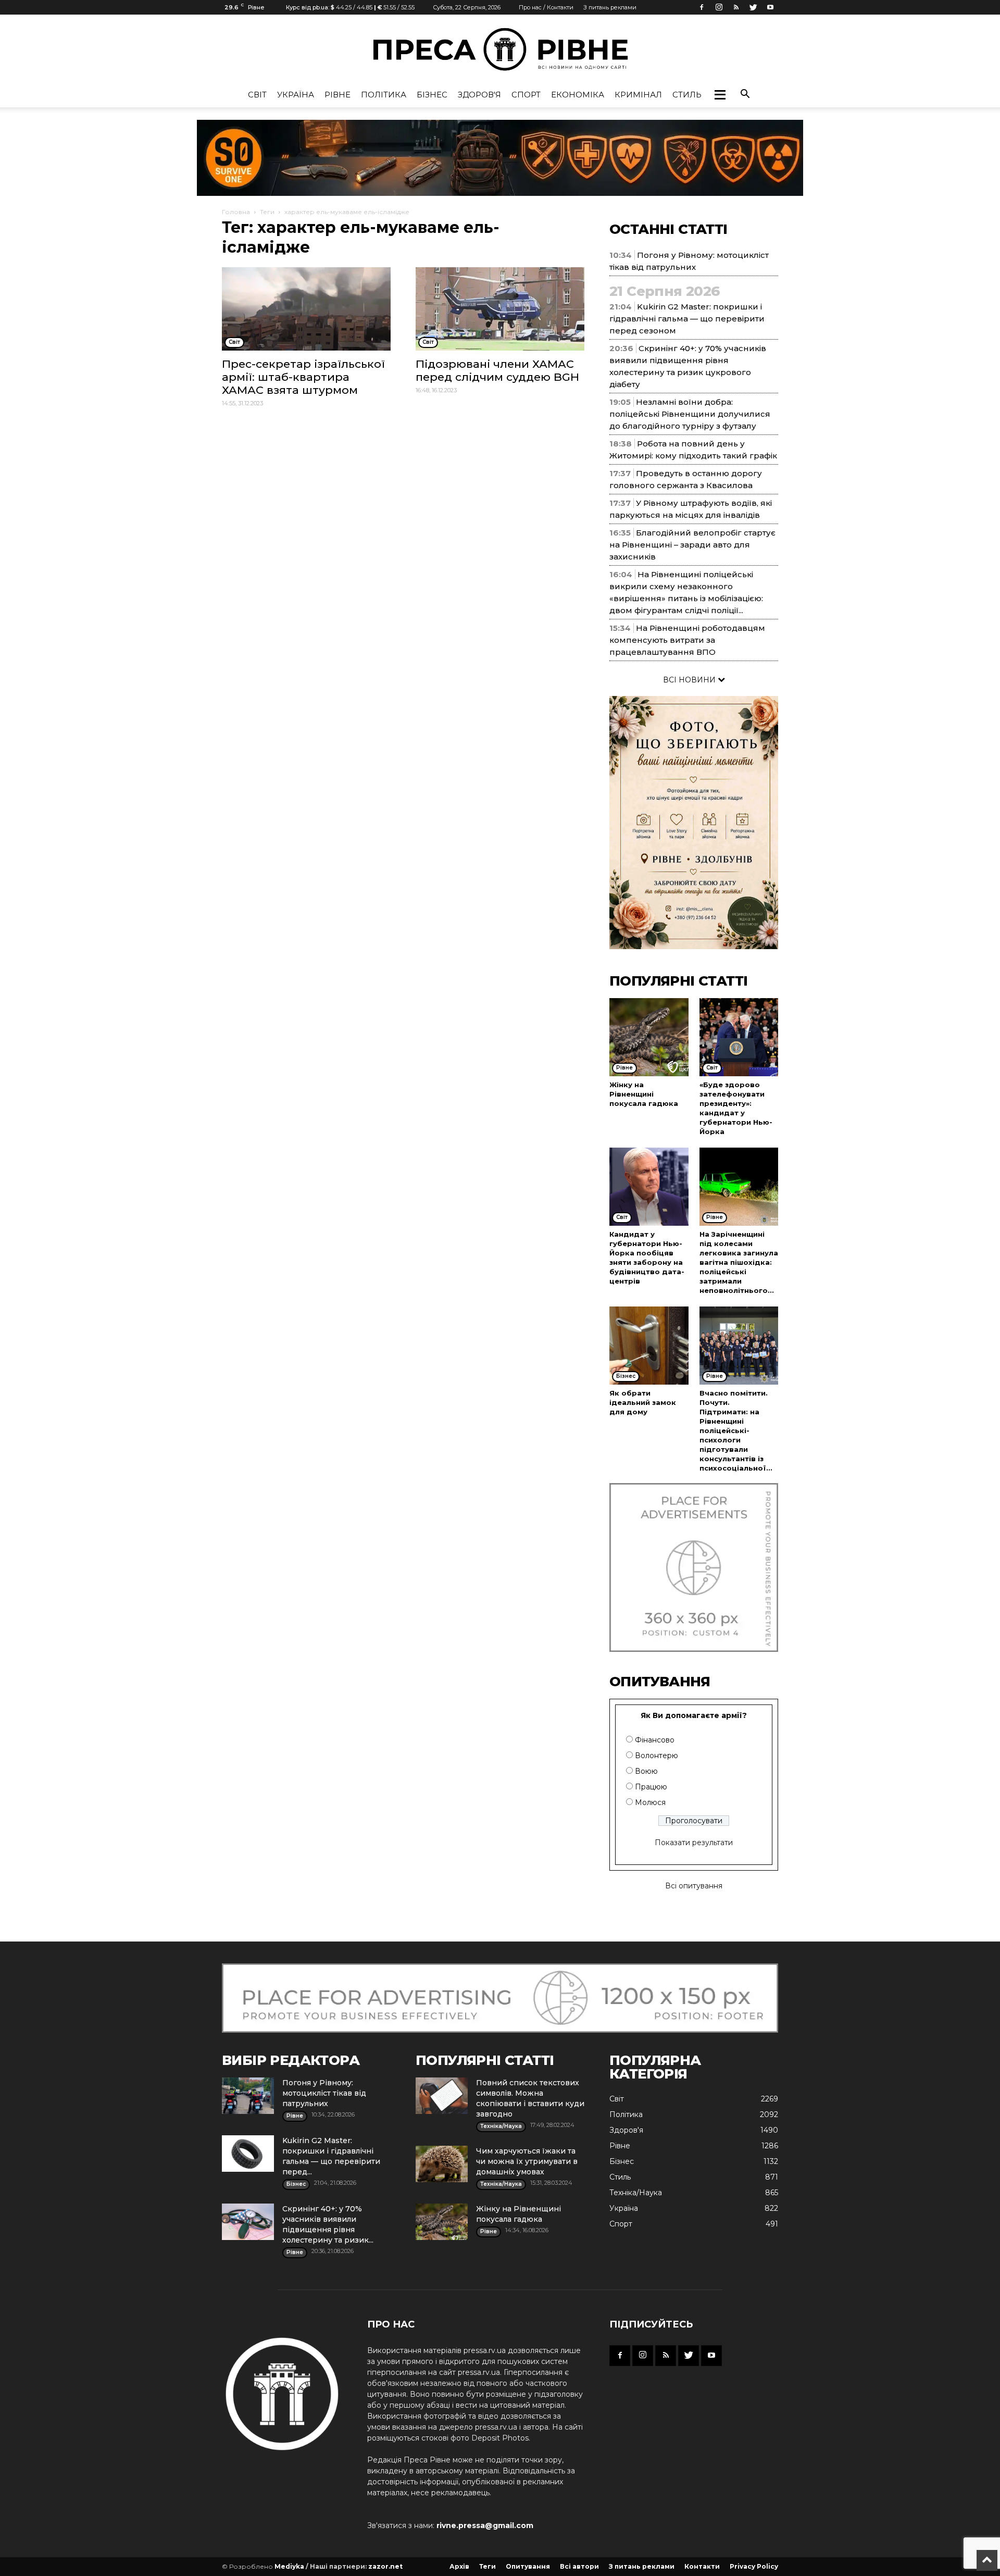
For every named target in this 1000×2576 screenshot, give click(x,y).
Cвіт (257, 95)
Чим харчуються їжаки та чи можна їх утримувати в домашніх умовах (527, 2161)
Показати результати (694, 1843)
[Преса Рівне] (500, 49)
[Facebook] (702, 7)
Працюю (651, 1787)
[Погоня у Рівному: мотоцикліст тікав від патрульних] (248, 2096)
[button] (720, 95)
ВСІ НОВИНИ (690, 680)
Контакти (702, 2566)
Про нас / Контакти (546, 7)
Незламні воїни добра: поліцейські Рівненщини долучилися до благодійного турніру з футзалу (690, 414)
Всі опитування (694, 1886)
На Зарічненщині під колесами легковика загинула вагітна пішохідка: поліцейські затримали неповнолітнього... (739, 1262)
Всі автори (579, 2566)
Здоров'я (479, 95)
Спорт (526, 95)
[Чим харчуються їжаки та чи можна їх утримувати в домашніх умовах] (442, 2164)
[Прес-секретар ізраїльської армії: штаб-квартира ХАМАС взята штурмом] (306, 309)
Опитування (528, 2566)
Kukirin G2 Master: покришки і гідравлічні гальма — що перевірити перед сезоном (687, 319)
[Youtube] (770, 7)
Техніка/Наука (636, 2193)
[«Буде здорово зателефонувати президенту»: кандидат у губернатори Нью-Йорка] (739, 1037)
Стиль (687, 95)
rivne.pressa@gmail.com (485, 2525)
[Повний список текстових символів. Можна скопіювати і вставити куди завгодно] (442, 2096)
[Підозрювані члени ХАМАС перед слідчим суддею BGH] (500, 309)
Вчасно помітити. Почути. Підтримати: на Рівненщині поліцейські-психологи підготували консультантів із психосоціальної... (736, 1430)
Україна (296, 95)
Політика (384, 95)
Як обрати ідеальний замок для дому (643, 1402)
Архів (459, 2566)
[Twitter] (753, 7)
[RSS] (736, 7)
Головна (236, 212)
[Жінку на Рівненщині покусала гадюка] (649, 1037)
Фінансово (655, 1740)
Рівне (337, 95)
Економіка (578, 95)
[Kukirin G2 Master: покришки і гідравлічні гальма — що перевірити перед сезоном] (248, 2154)
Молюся (650, 1802)
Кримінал (638, 95)
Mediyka (289, 2566)
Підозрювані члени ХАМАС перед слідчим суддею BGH (497, 370)
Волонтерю (657, 1756)
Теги (267, 212)
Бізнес (432, 95)
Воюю (646, 1771)
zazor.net (385, 2566)
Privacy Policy (754, 2566)
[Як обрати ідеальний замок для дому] (649, 1346)
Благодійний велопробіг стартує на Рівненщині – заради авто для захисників (692, 545)
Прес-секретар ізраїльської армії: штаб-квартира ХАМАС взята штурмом (303, 377)
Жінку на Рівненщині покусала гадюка (644, 1094)
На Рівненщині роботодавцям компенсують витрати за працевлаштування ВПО (687, 640)
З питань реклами (610, 7)
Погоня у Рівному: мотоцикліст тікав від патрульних (324, 2093)
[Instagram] (719, 7)
